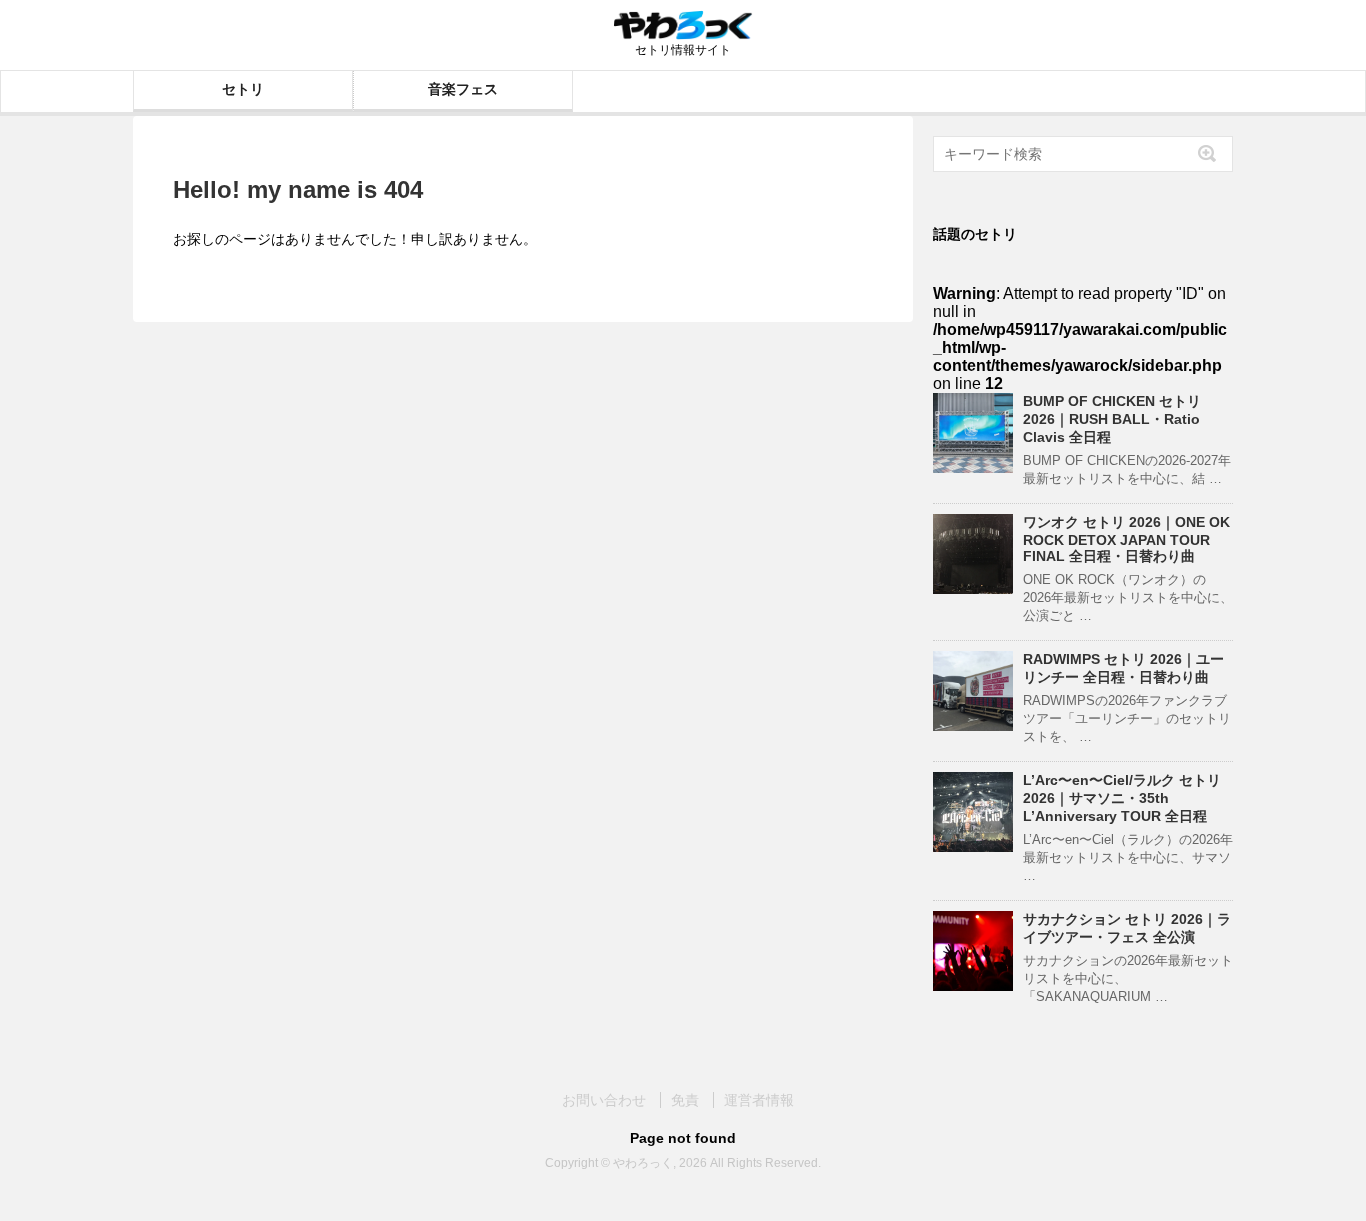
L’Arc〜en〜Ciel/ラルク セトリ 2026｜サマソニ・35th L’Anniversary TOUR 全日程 (1122, 798)
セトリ (243, 89)
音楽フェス (463, 89)
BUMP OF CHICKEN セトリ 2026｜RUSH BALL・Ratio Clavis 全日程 (1112, 419)
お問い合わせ (604, 1100)
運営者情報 (759, 1100)
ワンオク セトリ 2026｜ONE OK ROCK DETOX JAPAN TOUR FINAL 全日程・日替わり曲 (1126, 539)
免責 (685, 1100)
